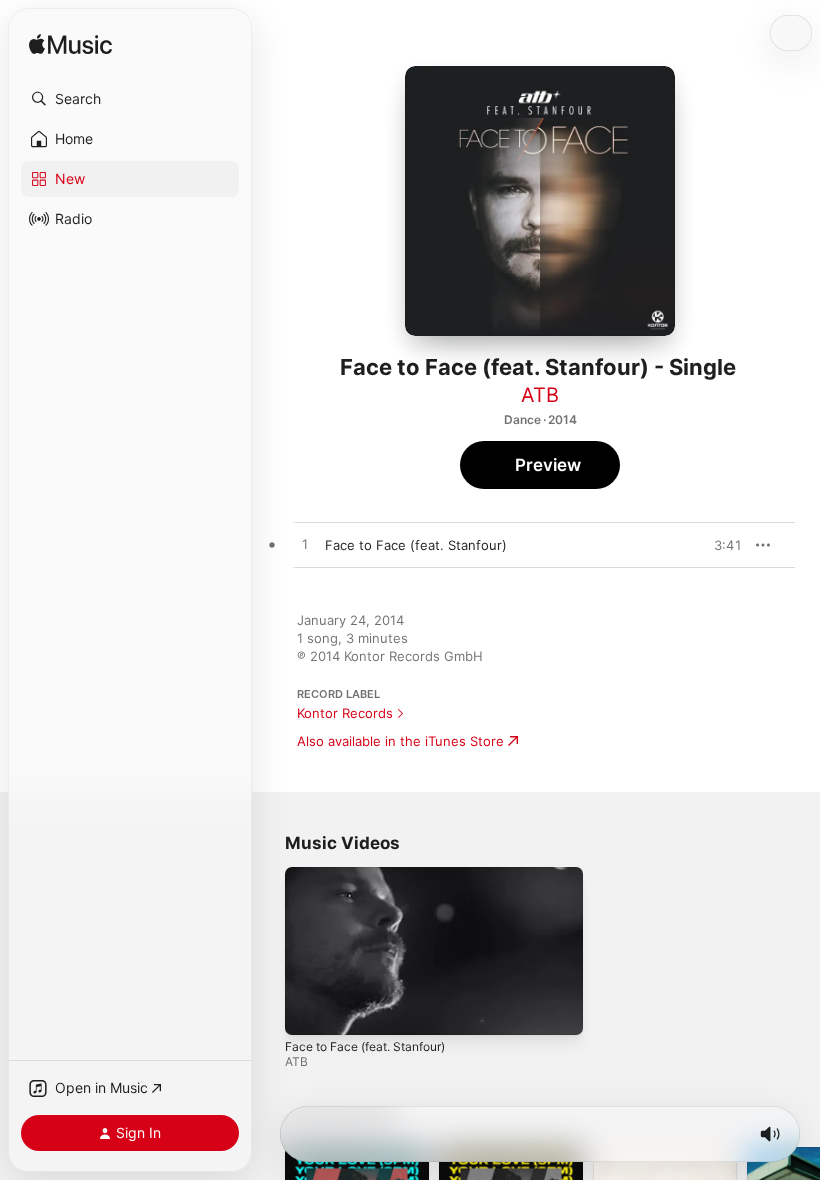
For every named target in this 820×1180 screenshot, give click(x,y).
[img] (70, 45)
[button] (130, 99)
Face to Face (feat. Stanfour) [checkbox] (416, 545)
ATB (540, 395)
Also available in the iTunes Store (400, 741)
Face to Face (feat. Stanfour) (365, 1045)
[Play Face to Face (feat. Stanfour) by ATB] (305, 545)
